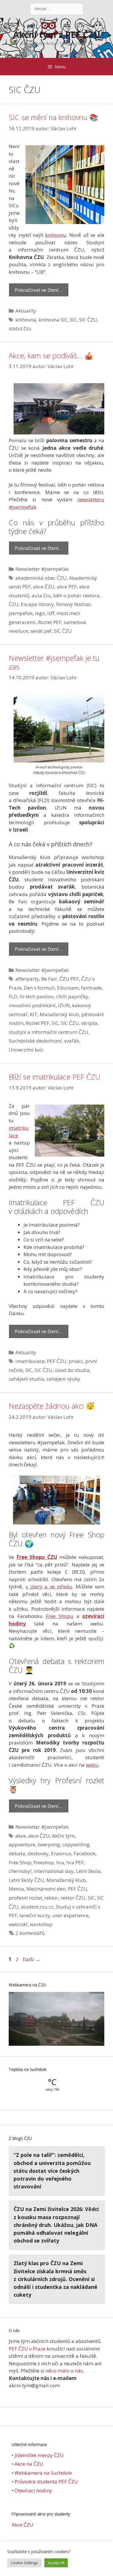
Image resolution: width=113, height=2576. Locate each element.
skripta (89, 1023)
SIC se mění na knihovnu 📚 (53, 117)
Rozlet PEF (50, 622)
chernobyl (20, 1871)
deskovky (38, 1853)
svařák (72, 1041)
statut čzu (20, 328)
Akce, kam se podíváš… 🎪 (51, 355)
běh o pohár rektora (76, 596)
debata (17, 1853)
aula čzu (41, 596)
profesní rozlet (25, 1898)
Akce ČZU (22, 2525)
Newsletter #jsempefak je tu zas (54, 662)
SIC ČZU (88, 320)
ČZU (14, 604)
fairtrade (91, 988)
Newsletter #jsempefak (42, 569)
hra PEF (75, 1862)
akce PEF (67, 587)
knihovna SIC (53, 320)
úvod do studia (72, 1370)
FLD (13, 996)
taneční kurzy (35, 1915)
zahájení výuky (63, 1379)
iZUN (64, 1005)
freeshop (44, 1862)
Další (31, 1959)
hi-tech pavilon (37, 996)
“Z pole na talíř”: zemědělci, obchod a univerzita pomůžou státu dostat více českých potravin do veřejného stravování (52, 2171)
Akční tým (63, 1836)
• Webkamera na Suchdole (42, 2473)
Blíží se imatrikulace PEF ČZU (54, 1077)
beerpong (49, 1844)
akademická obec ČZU (41, 578)
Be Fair (49, 979)
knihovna (26, 320)
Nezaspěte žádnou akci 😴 (52, 1406)
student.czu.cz (37, 1907)
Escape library (37, 604)
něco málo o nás (64, 2371)
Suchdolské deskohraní (35, 1041)
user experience (71, 1915)
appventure (22, 1844)
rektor (51, 1898)
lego (40, 613)
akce (21, 1836)
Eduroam (68, 988)
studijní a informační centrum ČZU (49, 1032)
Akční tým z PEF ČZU (57, 35)
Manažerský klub (59, 1014)
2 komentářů (30, 1933)
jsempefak (21, 613)
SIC (73, 320)
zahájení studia (26, 1379)
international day (54, 1871)
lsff (51, 613)
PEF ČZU (57, 1361)
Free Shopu (60, 1616)
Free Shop (20, 1862)
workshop (41, 1924)
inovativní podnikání (32, 1005)
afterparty (27, 979)
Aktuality (26, 311)
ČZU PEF (69, 979)
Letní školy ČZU (26, 1880)
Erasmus (61, 1853)
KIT (34, 1014)
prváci (76, 1361)
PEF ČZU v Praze (27, 2349)
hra (60, 1862)
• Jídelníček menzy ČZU (38, 2455)
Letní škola (88, 1871)
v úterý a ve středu (49, 1587)
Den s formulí (39, 988)
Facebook (85, 1853)
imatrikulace (30, 1361)
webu (92, 1765)
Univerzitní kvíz (26, 1050)
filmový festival (73, 604)
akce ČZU (44, 587)
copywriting (76, 1844)
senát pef (41, 631)
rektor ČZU (73, 1898)
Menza (16, 1889)
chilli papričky (72, 996)
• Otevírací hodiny (32, 2490)
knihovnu (56, 235)
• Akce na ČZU (27, 2464)
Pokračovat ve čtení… (39, 290)
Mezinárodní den (46, 1889)
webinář (18, 1924)
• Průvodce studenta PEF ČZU (45, 2481)
